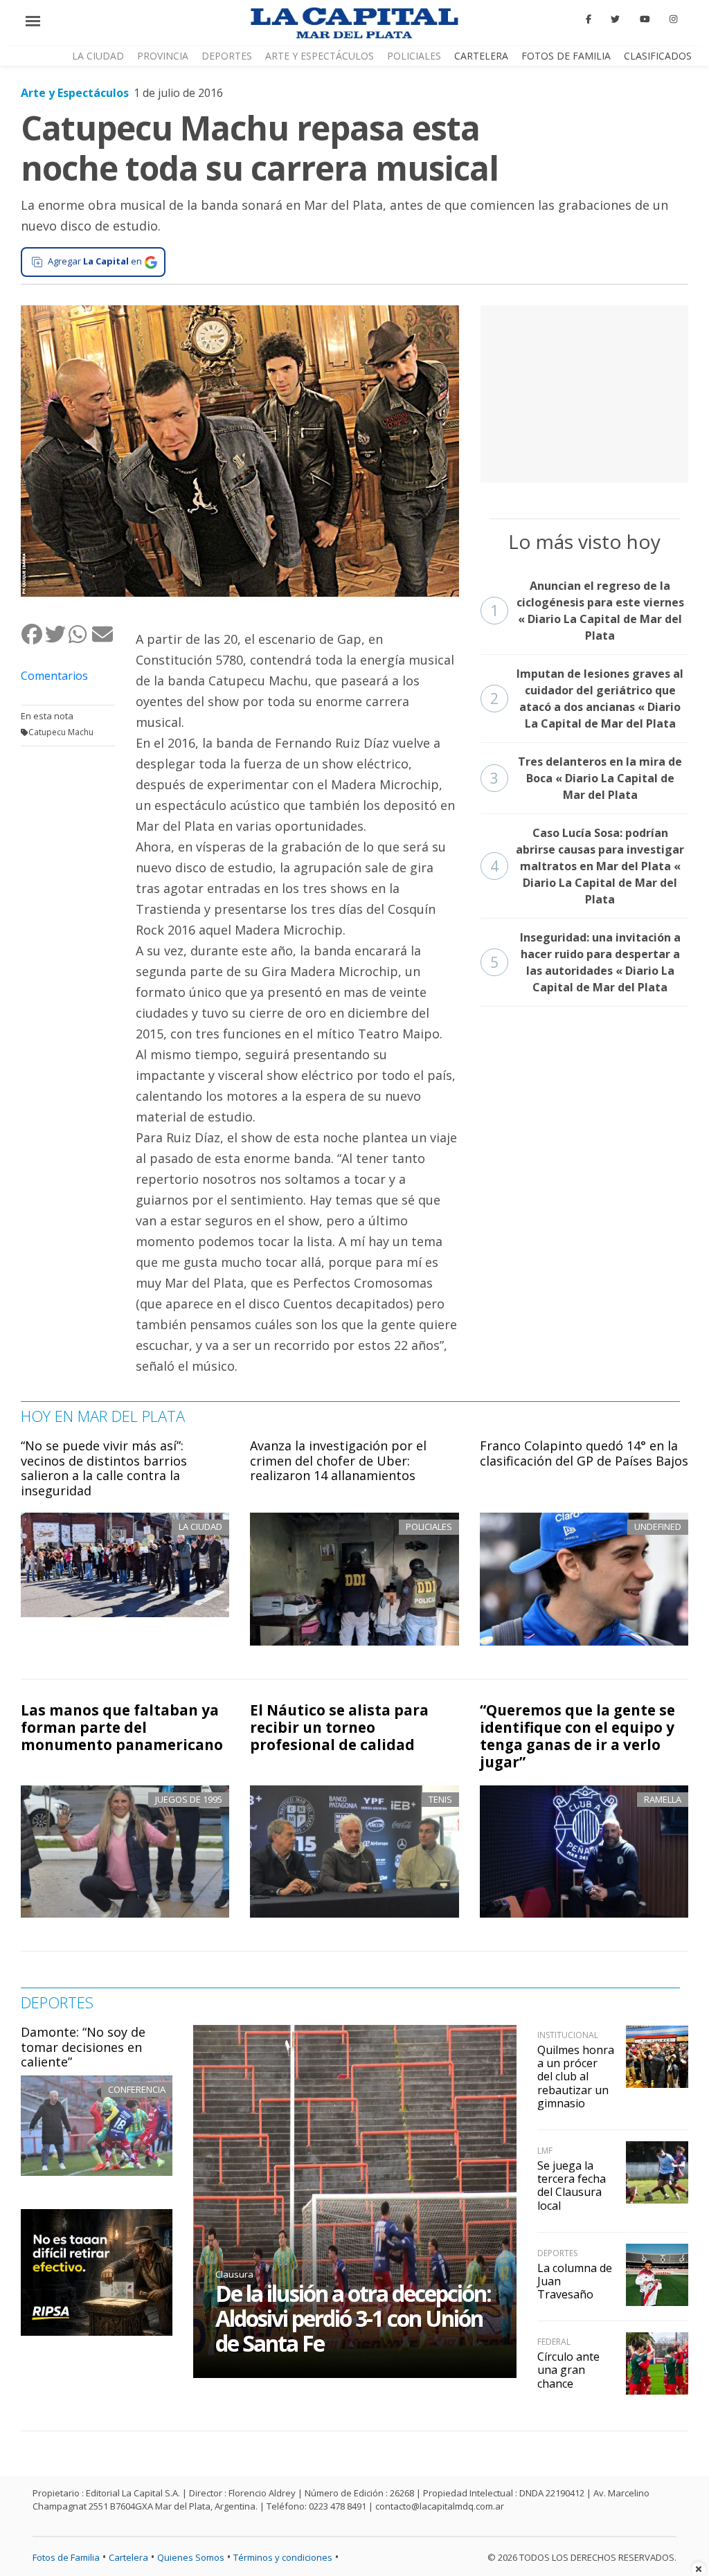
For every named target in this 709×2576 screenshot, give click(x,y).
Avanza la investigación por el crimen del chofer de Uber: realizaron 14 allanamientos (338, 1460)
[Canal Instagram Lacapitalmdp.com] (673, 19)
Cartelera (481, 56)
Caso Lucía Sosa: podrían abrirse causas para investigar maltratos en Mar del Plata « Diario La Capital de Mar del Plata (587, 866)
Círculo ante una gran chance (568, 2370)
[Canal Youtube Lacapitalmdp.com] (645, 19)
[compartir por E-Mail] (103, 634)
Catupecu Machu (61, 732)
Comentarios (54, 676)
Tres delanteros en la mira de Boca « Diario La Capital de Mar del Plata (586, 778)
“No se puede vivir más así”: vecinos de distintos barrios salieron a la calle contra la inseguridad (104, 1468)
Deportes (227, 56)
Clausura (234, 2274)
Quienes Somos (191, 2557)
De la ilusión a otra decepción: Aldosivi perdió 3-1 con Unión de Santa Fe (353, 2318)
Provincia (163, 56)
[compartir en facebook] (33, 634)
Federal (554, 2342)
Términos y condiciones (283, 2557)
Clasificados (658, 56)
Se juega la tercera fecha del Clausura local (572, 2186)
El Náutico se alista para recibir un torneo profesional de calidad (339, 1727)
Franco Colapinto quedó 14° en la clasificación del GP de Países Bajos (584, 1453)
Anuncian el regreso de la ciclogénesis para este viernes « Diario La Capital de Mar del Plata (587, 611)
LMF (545, 2151)
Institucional (568, 2035)
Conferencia (137, 2089)
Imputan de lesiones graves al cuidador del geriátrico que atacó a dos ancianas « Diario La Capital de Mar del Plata (587, 699)
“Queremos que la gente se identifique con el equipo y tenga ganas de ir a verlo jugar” (577, 1736)
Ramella (663, 1799)
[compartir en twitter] (56, 634)
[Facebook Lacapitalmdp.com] (589, 19)
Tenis (440, 1799)
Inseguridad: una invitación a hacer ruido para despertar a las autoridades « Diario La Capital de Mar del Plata (585, 962)
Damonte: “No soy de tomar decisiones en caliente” (83, 2047)
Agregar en (95, 261)
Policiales (414, 56)
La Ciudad (98, 56)
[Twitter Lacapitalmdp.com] (616, 19)
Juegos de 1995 (189, 1799)
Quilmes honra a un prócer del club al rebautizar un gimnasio (576, 2077)
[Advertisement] (584, 392)
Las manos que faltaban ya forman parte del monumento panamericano (122, 1727)
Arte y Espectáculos (320, 56)
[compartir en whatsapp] (80, 634)
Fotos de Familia (566, 56)
